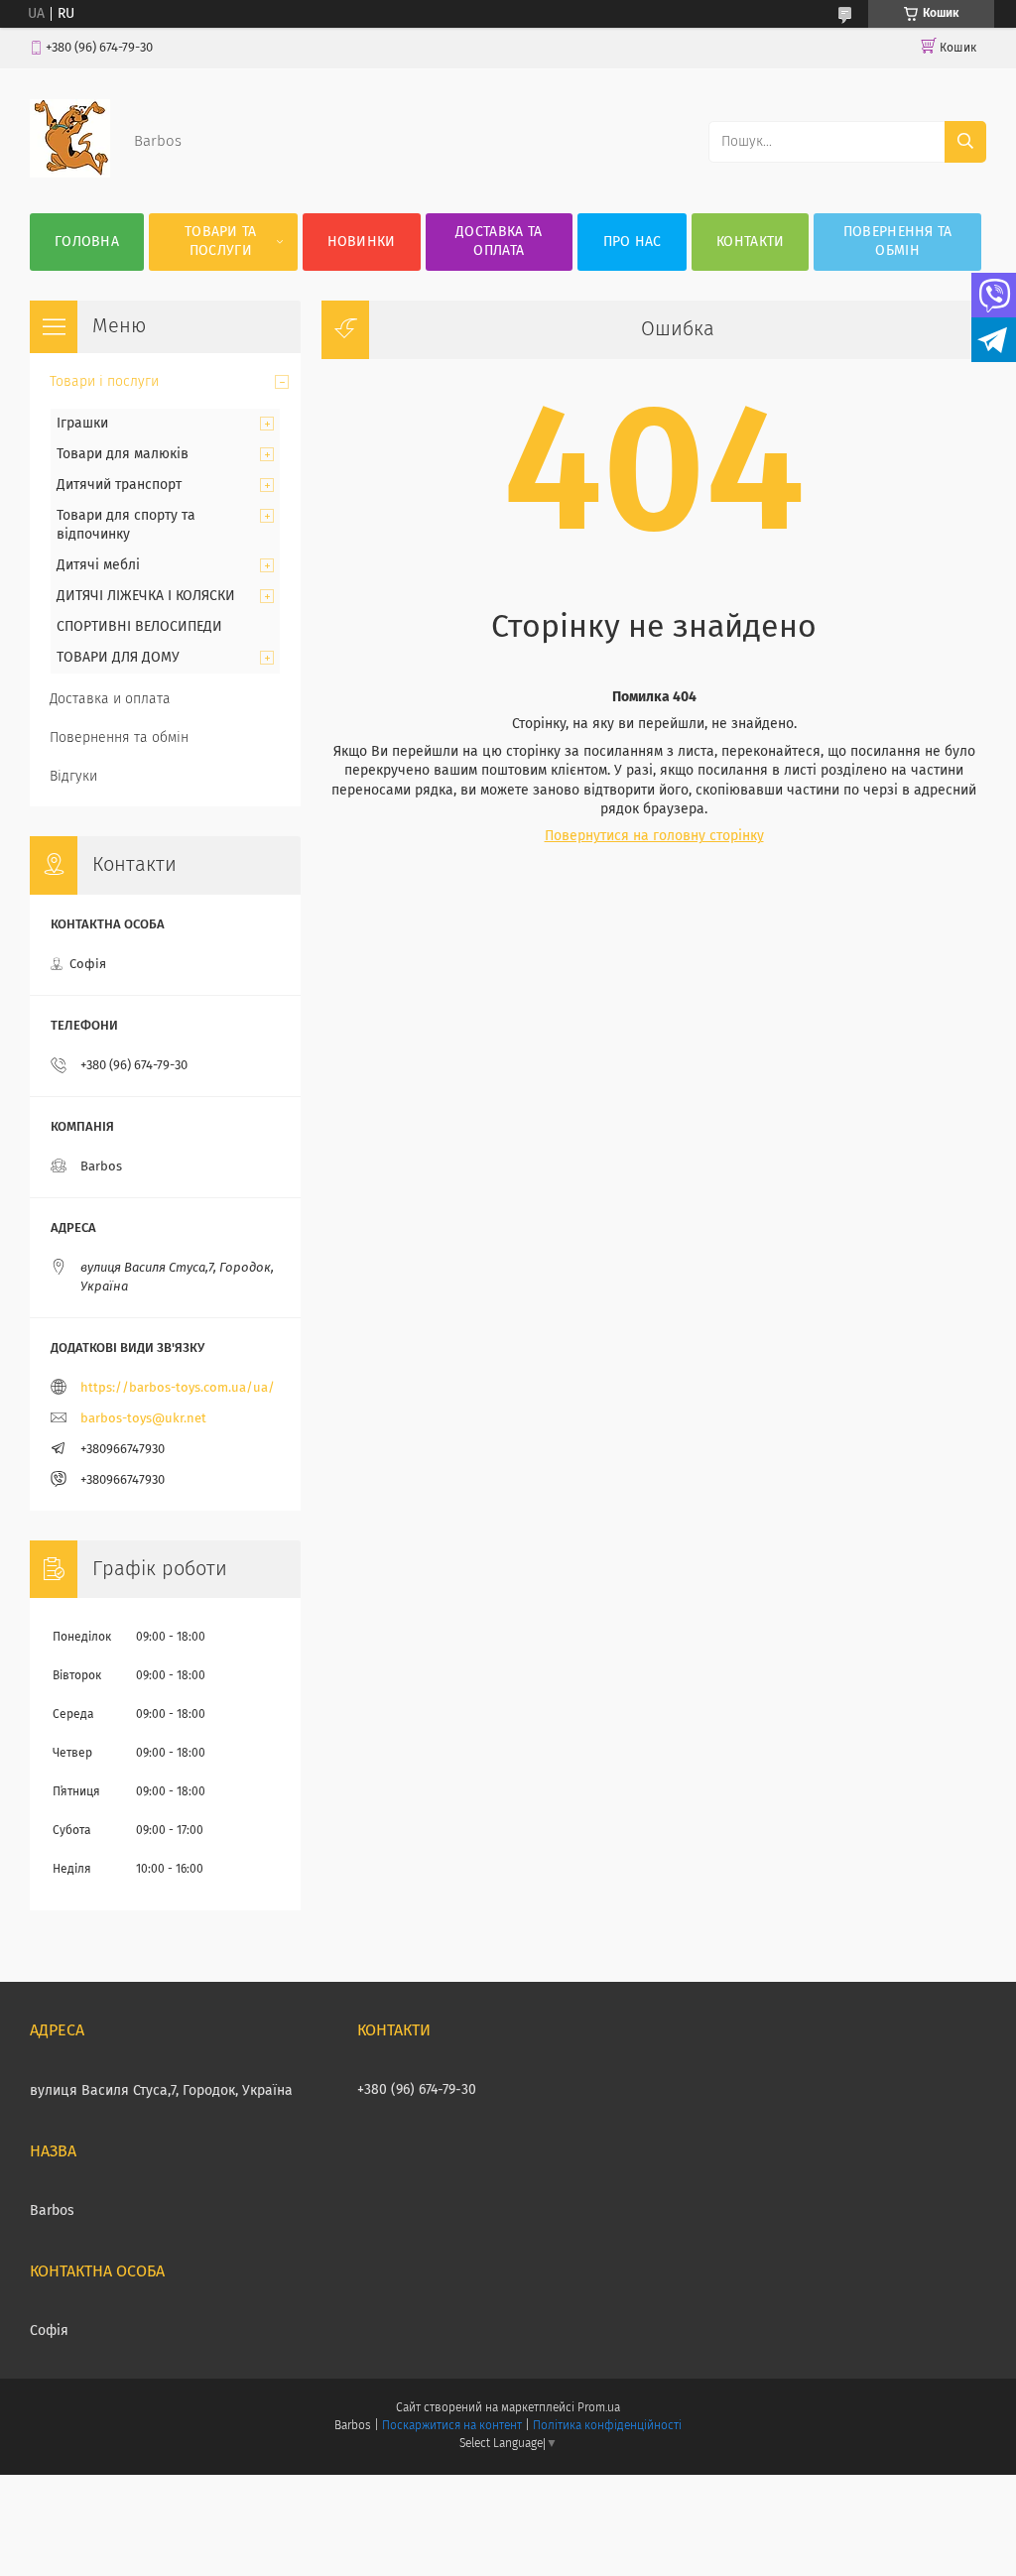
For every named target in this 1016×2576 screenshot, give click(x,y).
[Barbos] (70, 174)
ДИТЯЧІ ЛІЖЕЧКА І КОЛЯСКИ (146, 596)
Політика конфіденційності (607, 2426)
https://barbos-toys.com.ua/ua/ (178, 1388)
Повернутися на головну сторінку (654, 836)
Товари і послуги (104, 382)
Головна (87, 242)
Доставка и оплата (110, 699)
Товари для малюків (123, 454)
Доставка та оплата (499, 242)
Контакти (750, 242)
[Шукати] (965, 142)
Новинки (362, 242)
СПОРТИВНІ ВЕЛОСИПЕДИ (139, 627)
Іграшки (82, 424)
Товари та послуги (221, 242)
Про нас (633, 242)
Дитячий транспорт (119, 485)
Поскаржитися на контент (452, 2426)
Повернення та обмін (898, 242)
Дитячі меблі (98, 565)
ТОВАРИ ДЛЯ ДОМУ (118, 658)
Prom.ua (599, 2408)
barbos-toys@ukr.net (143, 1419)
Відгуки (73, 777)
